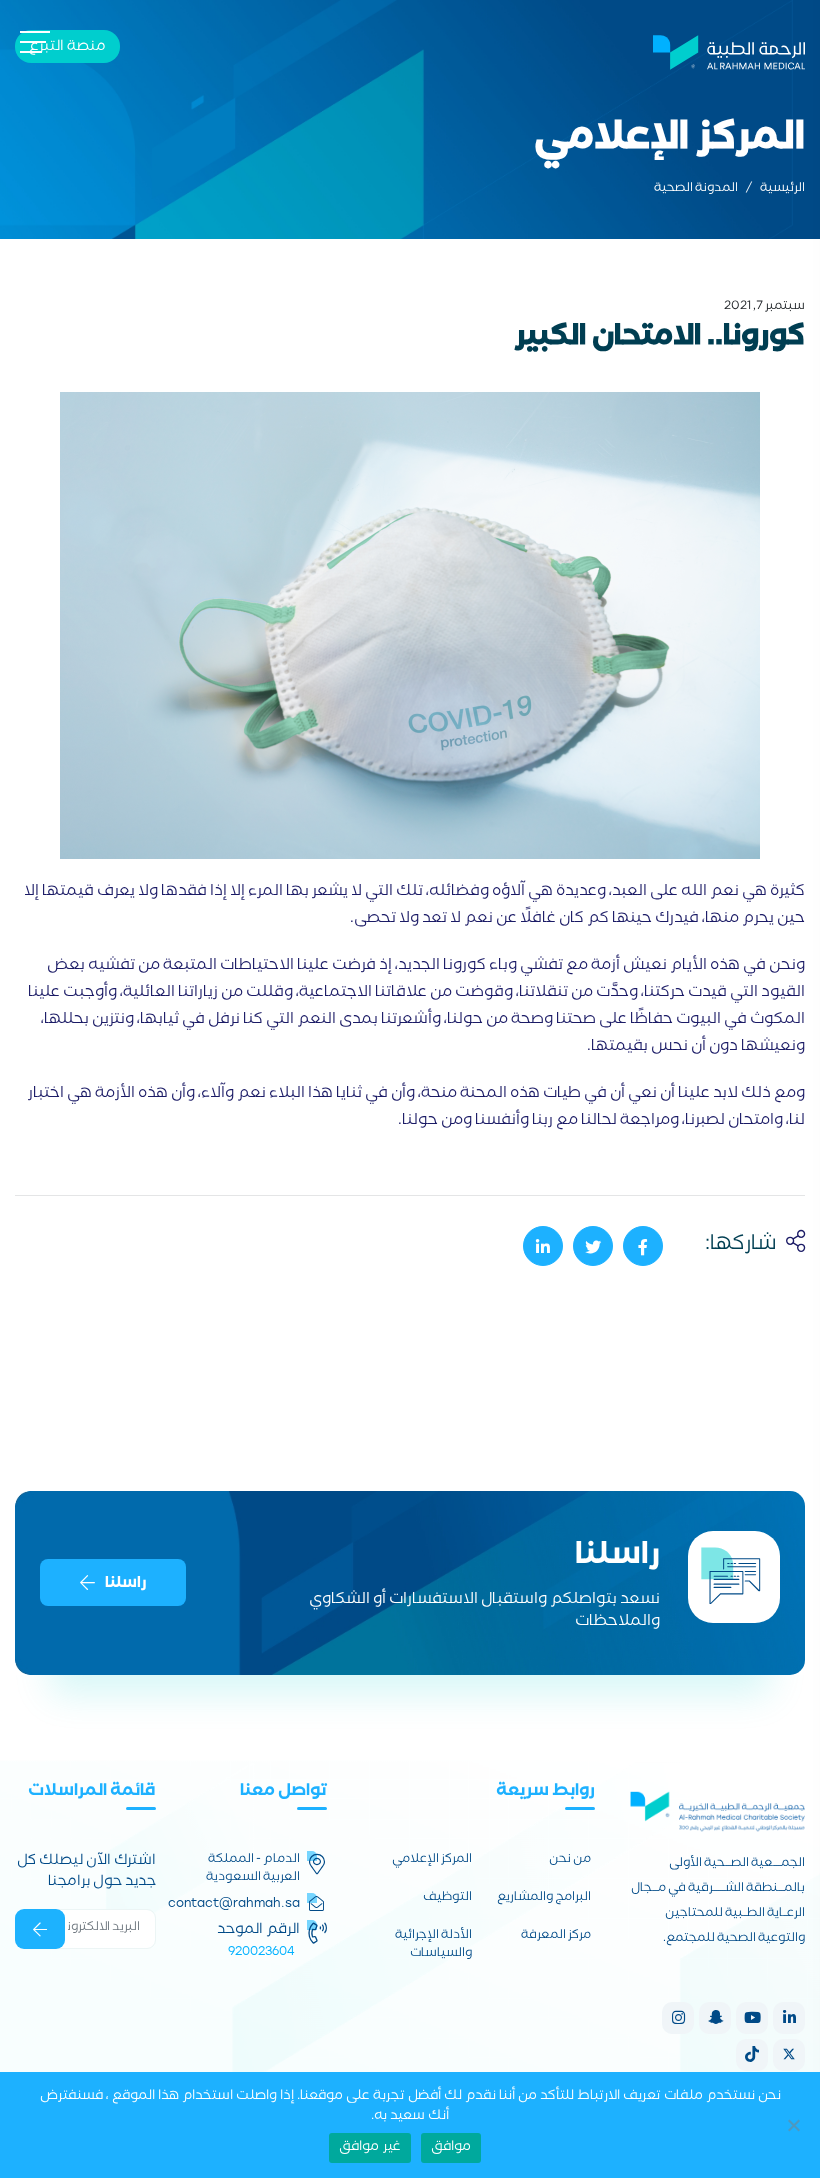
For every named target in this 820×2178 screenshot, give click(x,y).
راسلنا (125, 1583)
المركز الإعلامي (432, 1861)
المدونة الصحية (696, 189)
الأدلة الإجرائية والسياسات (433, 1946)
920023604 (261, 1951)
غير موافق (369, 2148)
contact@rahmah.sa (234, 1903)
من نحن (570, 1861)
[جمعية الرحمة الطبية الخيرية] (729, 50)
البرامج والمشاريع (544, 1899)
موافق (451, 2148)
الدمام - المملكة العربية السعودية (253, 1870)
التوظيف (447, 1899)
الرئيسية (782, 189)
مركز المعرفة (556, 1937)
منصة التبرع (67, 48)
